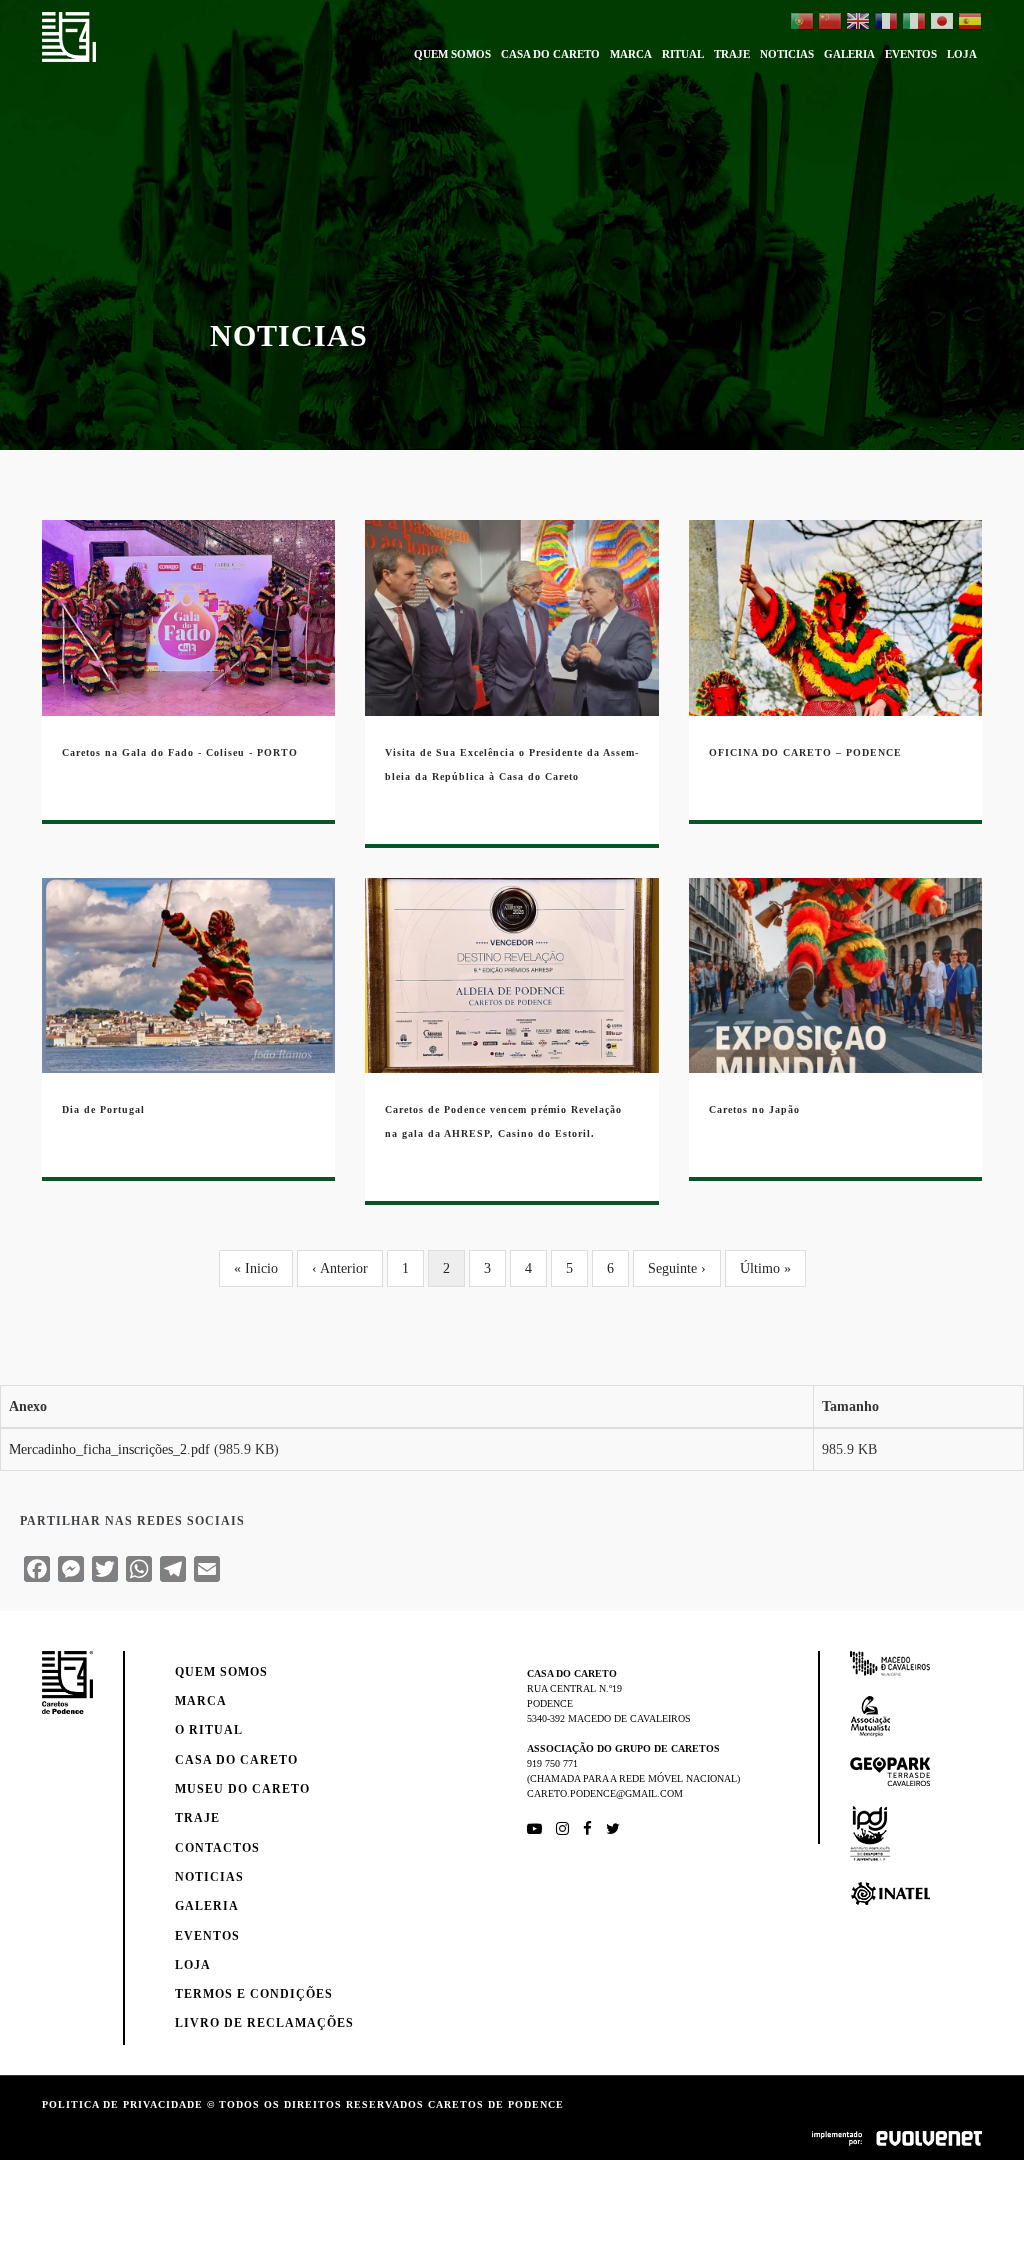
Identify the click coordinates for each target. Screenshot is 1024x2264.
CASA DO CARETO (550, 54)
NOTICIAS (787, 54)
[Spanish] (970, 23)
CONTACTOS (217, 1848)
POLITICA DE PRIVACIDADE (122, 2104)
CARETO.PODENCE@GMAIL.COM (605, 1793)
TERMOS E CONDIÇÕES (254, 1994)
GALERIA (849, 54)
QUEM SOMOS (452, 54)
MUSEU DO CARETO (242, 1789)
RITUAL (683, 54)
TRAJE (732, 54)
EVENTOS (911, 54)
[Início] (69, 37)
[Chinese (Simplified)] (830, 23)
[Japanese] (942, 23)
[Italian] (914, 23)
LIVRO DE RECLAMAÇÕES (264, 2023)
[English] (858, 23)
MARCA (631, 54)
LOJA (962, 54)
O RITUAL (209, 1730)
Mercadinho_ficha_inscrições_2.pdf (109, 1449)
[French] (886, 23)
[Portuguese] (802, 23)
